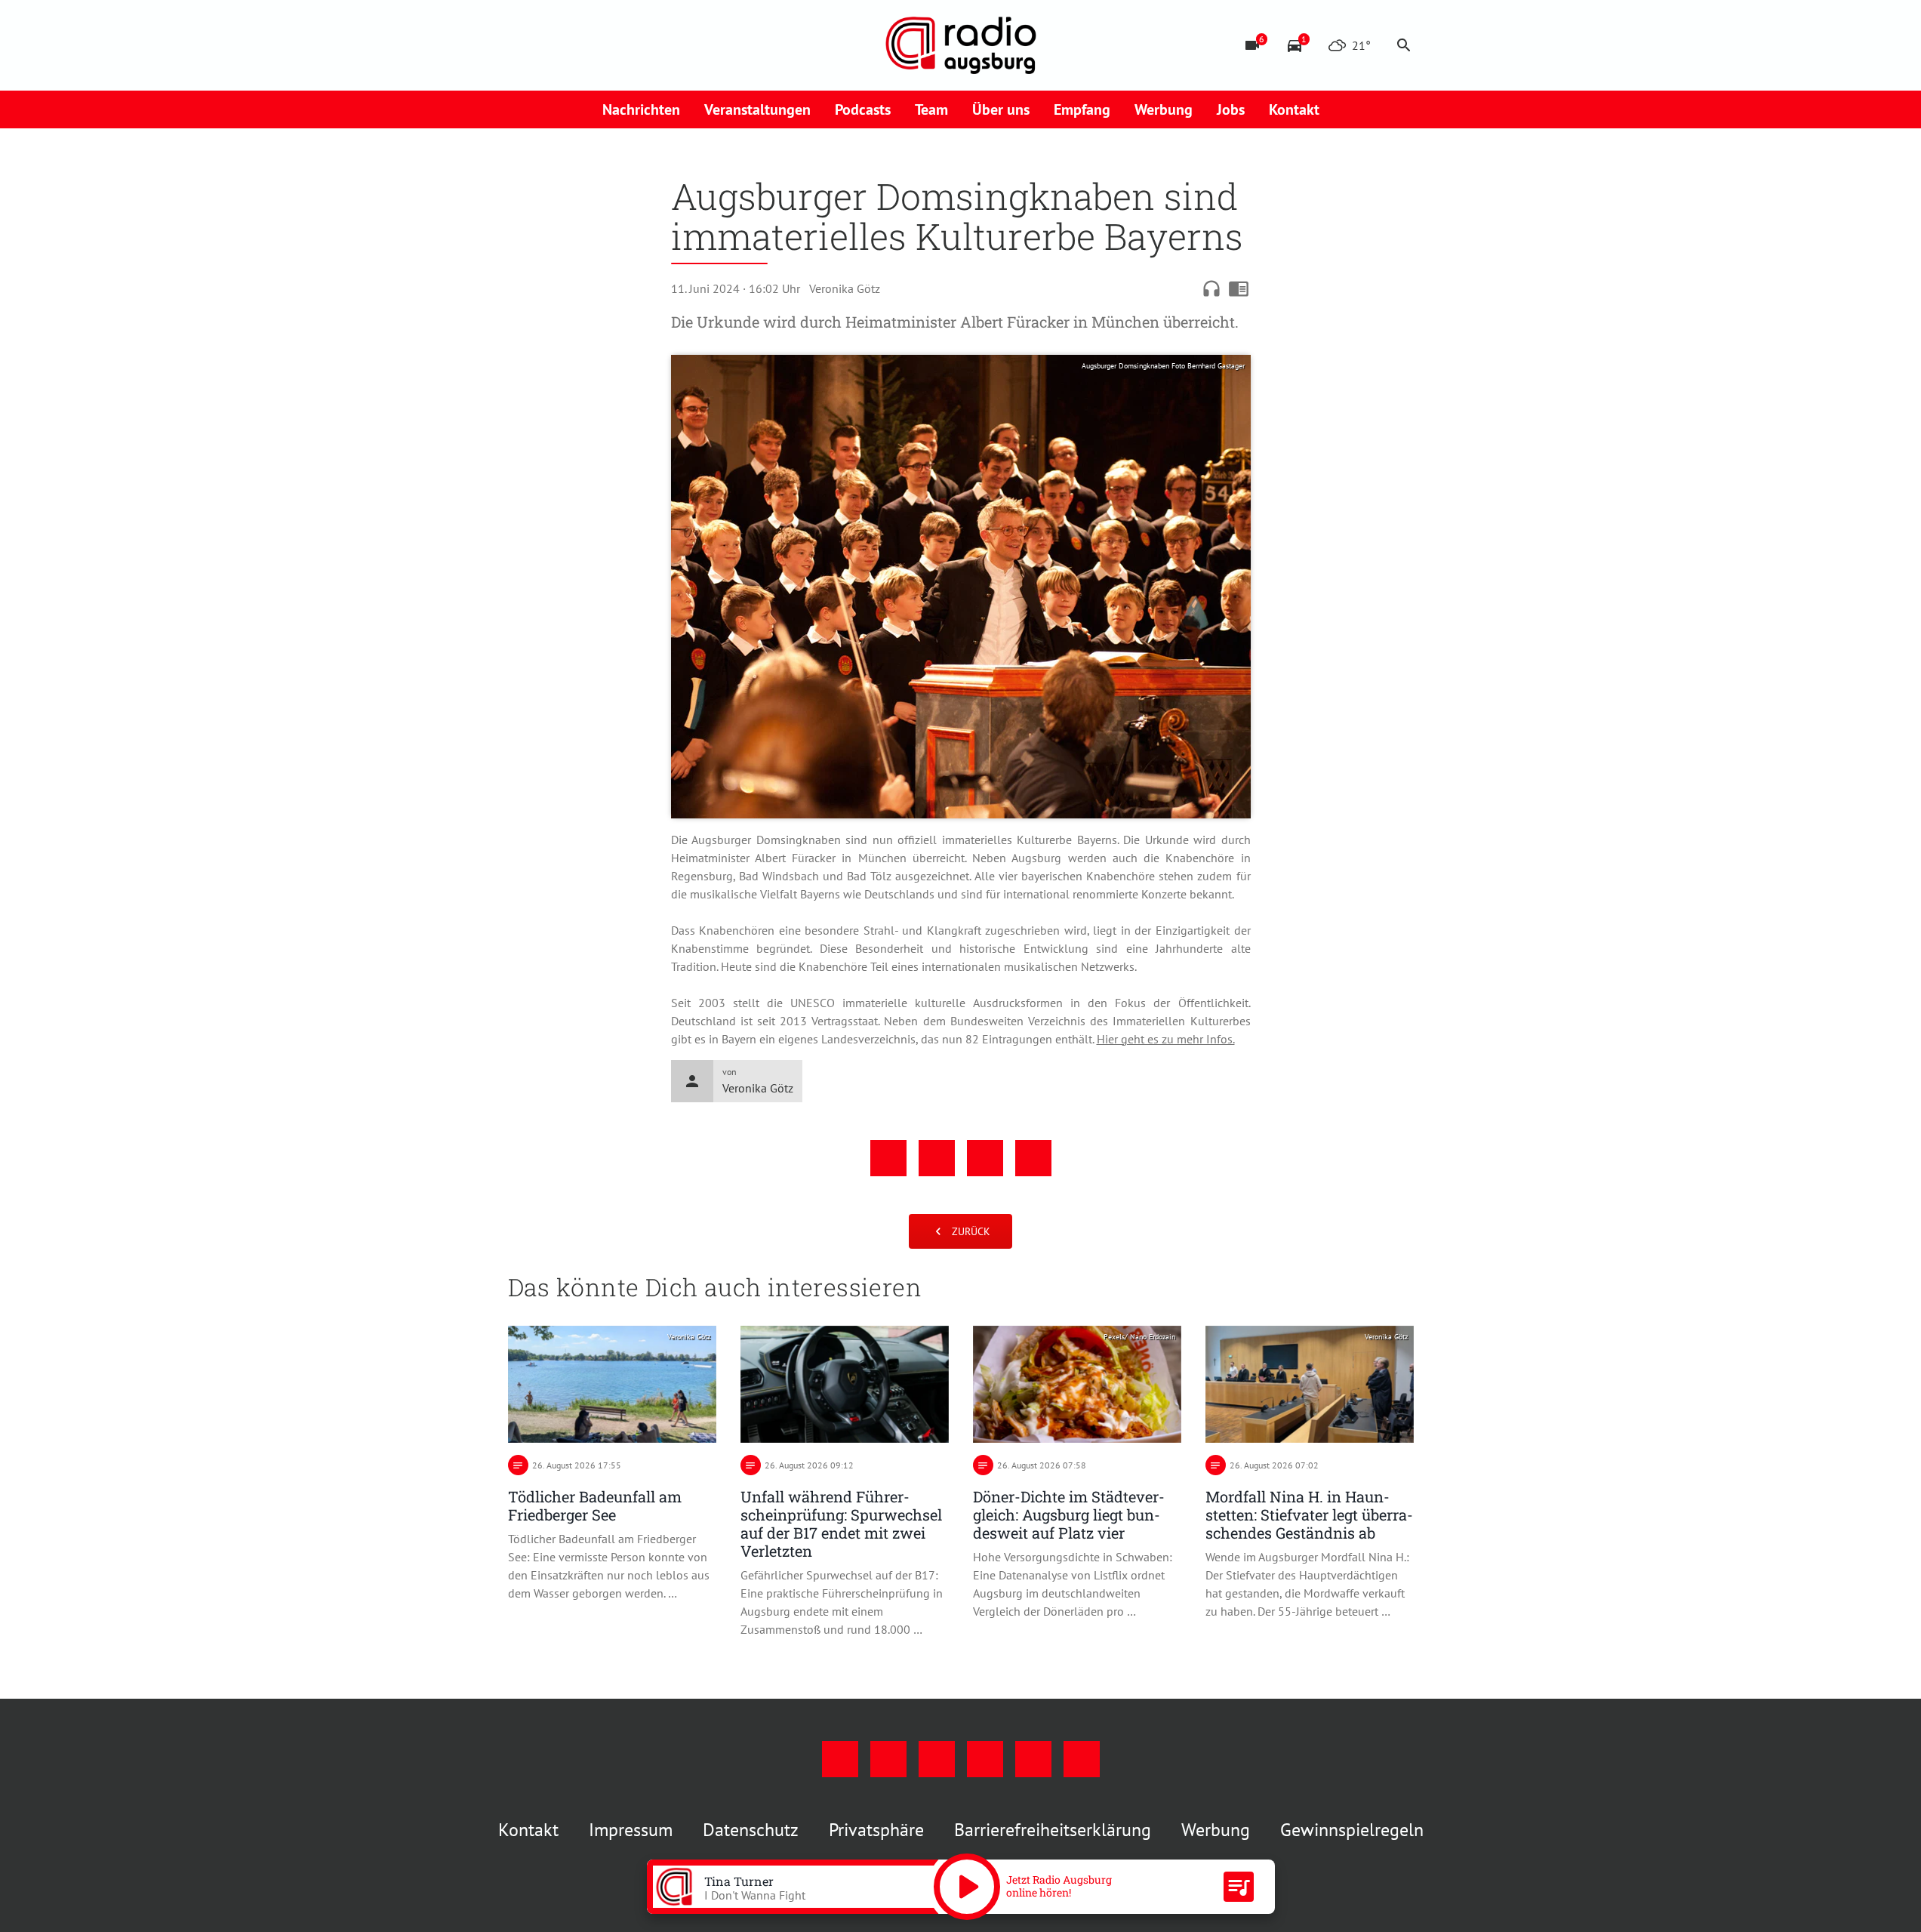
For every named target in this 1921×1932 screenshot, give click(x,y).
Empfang (1082, 109)
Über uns (1001, 109)
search (1404, 45)
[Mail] (614, 45)
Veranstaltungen (757, 109)
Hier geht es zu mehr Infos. (1166, 1039)
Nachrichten (641, 109)
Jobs (1231, 109)
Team (931, 109)
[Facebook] (523, 45)
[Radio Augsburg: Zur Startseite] (961, 45)
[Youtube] (583, 45)
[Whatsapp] (674, 45)
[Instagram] (553, 45)
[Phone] (644, 45)
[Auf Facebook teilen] (888, 1158)
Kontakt (1294, 109)
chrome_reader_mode (1239, 288)
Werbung (1164, 109)
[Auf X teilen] (937, 1158)
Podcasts (863, 109)
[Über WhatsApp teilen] (985, 1158)
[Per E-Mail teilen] (1033, 1158)
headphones (1211, 288)
